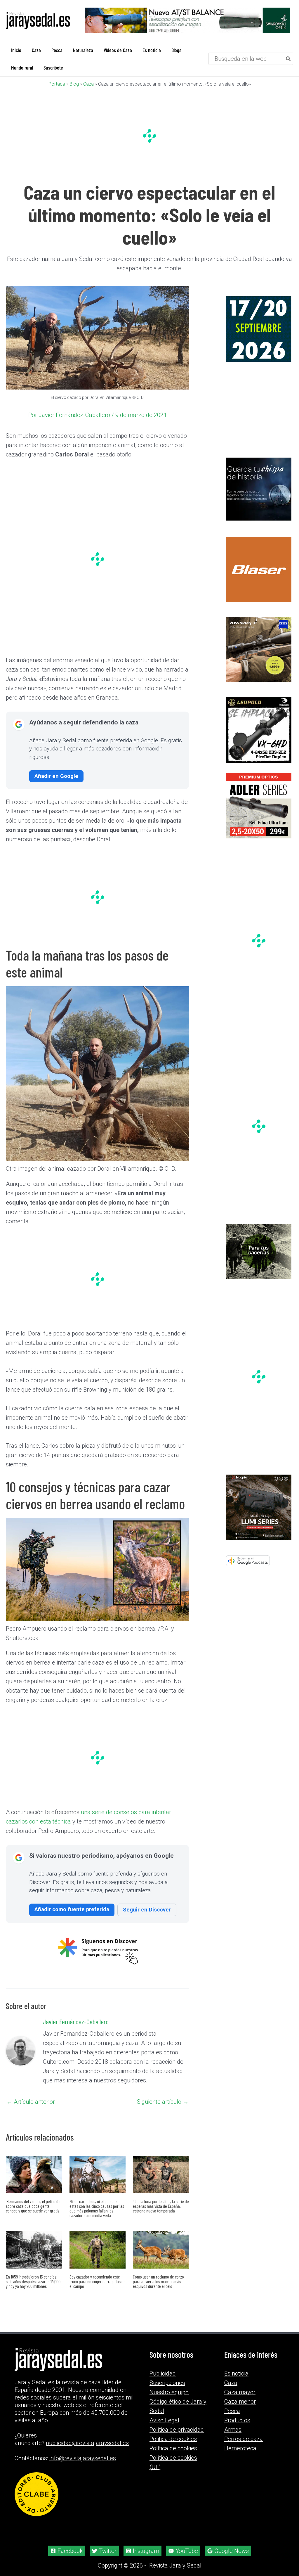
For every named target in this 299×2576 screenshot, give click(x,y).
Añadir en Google (56, 776)
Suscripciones (167, 2383)
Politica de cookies (173, 2439)
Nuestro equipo (169, 2392)
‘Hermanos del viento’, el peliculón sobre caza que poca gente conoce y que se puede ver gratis (33, 2206)
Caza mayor (240, 2392)
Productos (237, 2420)
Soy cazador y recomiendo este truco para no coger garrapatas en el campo (98, 2281)
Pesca (232, 2411)
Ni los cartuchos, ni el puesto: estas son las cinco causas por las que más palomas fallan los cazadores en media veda (97, 2208)
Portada (57, 84)
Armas (233, 2429)
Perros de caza (244, 2439)
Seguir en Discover (147, 1909)
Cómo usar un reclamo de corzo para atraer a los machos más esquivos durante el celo (158, 2281)
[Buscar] (288, 58)
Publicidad (163, 2373)
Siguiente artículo (163, 2101)
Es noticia (236, 2373)
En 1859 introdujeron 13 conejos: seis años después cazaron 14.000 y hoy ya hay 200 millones (33, 2281)
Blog (74, 84)
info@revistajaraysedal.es (83, 2458)
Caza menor (240, 2401)
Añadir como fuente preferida (72, 1909)
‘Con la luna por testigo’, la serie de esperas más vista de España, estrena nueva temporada (161, 2206)
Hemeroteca (240, 2448)
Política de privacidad (177, 2429)
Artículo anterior (31, 2101)
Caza (88, 84)
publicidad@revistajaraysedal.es (87, 2443)
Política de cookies (173, 2448)
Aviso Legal (164, 2420)
